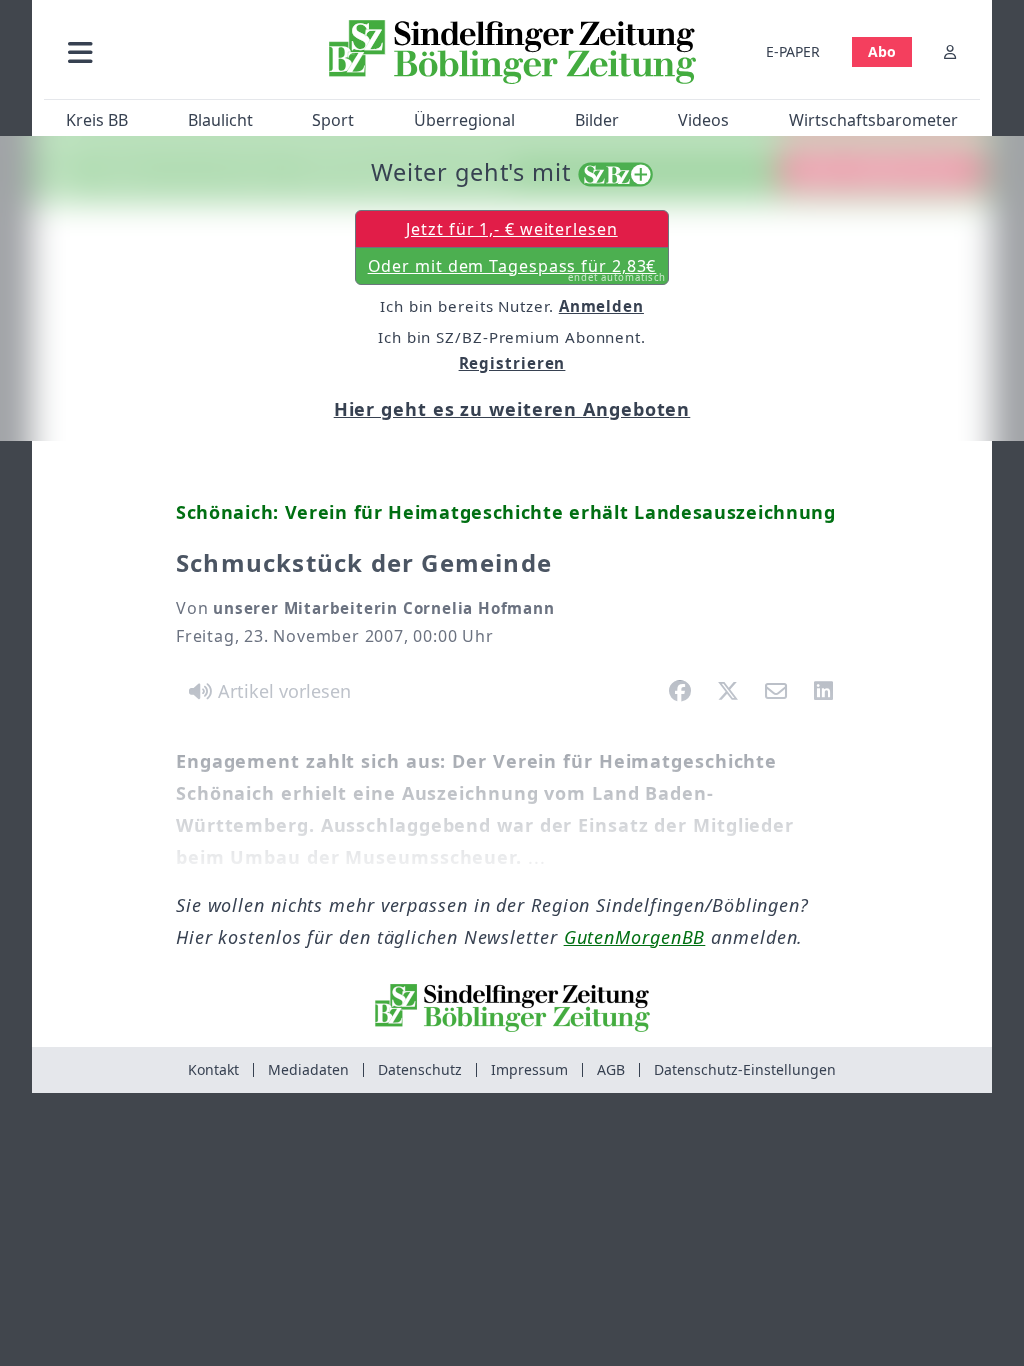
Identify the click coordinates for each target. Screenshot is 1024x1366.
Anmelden (601, 306)
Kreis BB (97, 120)
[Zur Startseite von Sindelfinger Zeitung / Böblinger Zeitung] (512, 52)
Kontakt (213, 1069)
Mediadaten (308, 1069)
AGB (611, 1069)
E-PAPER (793, 51)
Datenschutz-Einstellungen (745, 1069)
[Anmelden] (950, 51)
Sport (333, 120)
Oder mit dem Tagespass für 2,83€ (517, 270)
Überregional (464, 120)
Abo (882, 51)
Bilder (597, 120)
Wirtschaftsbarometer (873, 120)
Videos (703, 120)
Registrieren (512, 363)
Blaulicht (220, 120)
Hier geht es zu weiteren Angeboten (512, 409)
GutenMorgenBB (635, 937)
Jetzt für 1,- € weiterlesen (511, 229)
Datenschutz (420, 1069)
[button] (179, 51)
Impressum (529, 1069)
